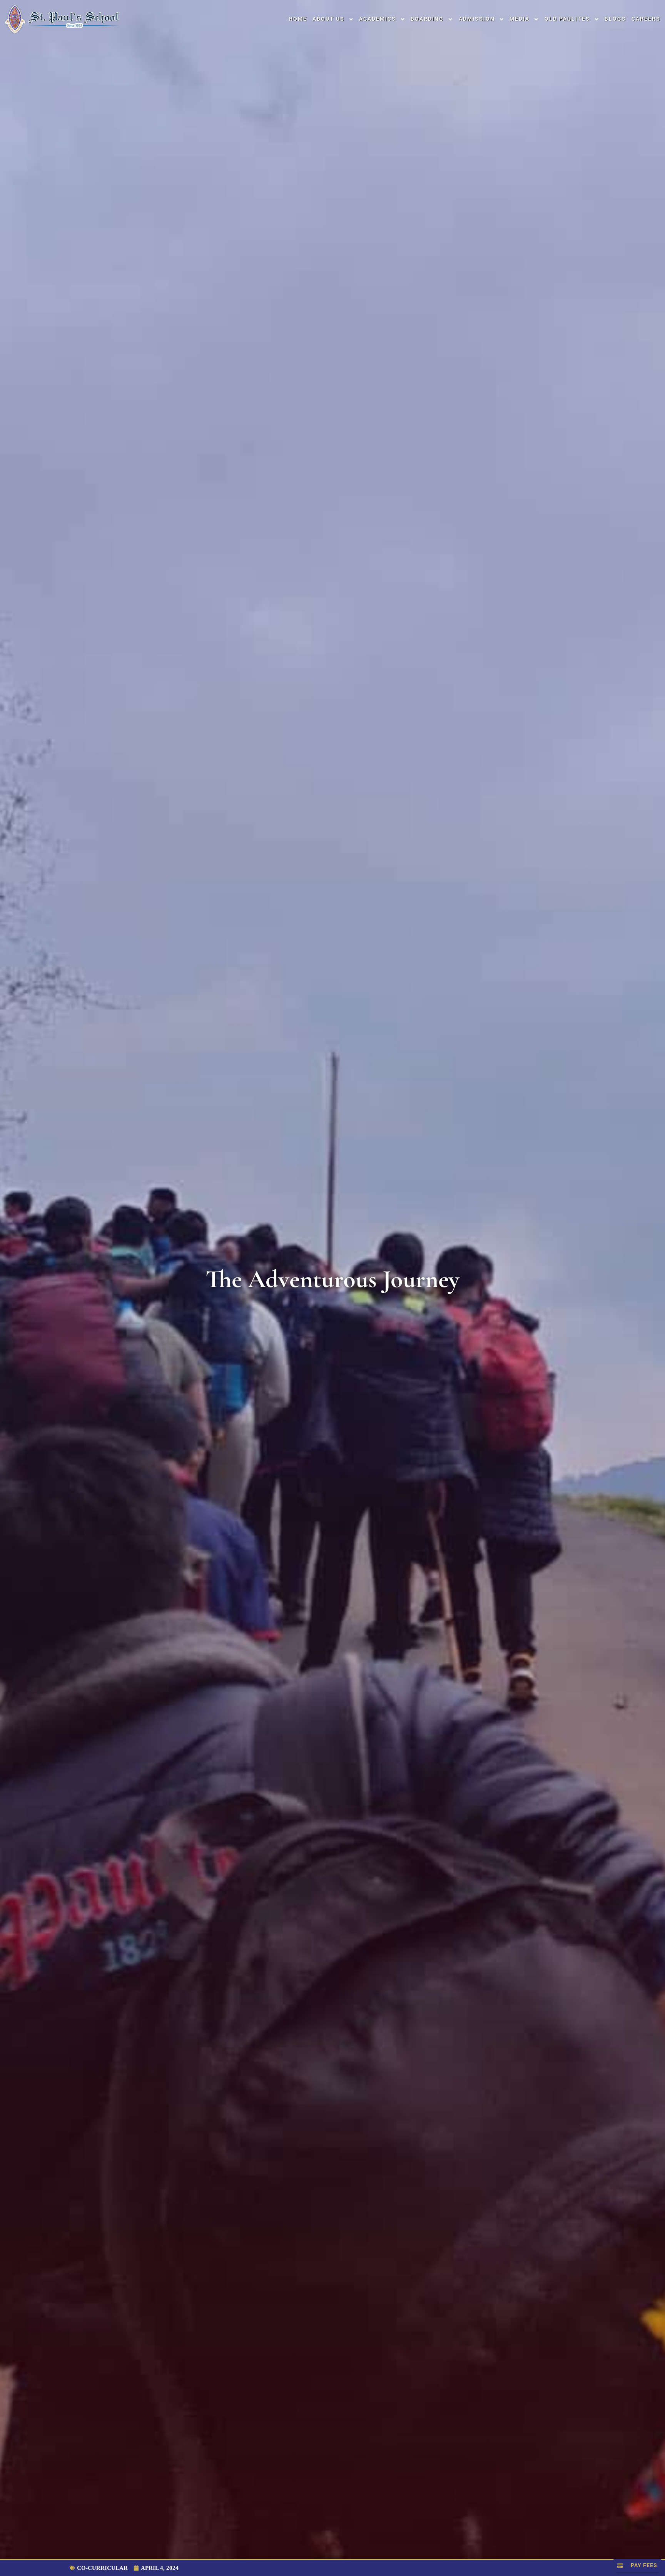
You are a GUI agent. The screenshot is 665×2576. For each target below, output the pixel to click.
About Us (328, 19)
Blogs (615, 19)
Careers (646, 19)
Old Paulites (567, 19)
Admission (477, 19)
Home (298, 19)
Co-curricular (102, 2568)
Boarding (427, 19)
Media (520, 19)
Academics (378, 19)
